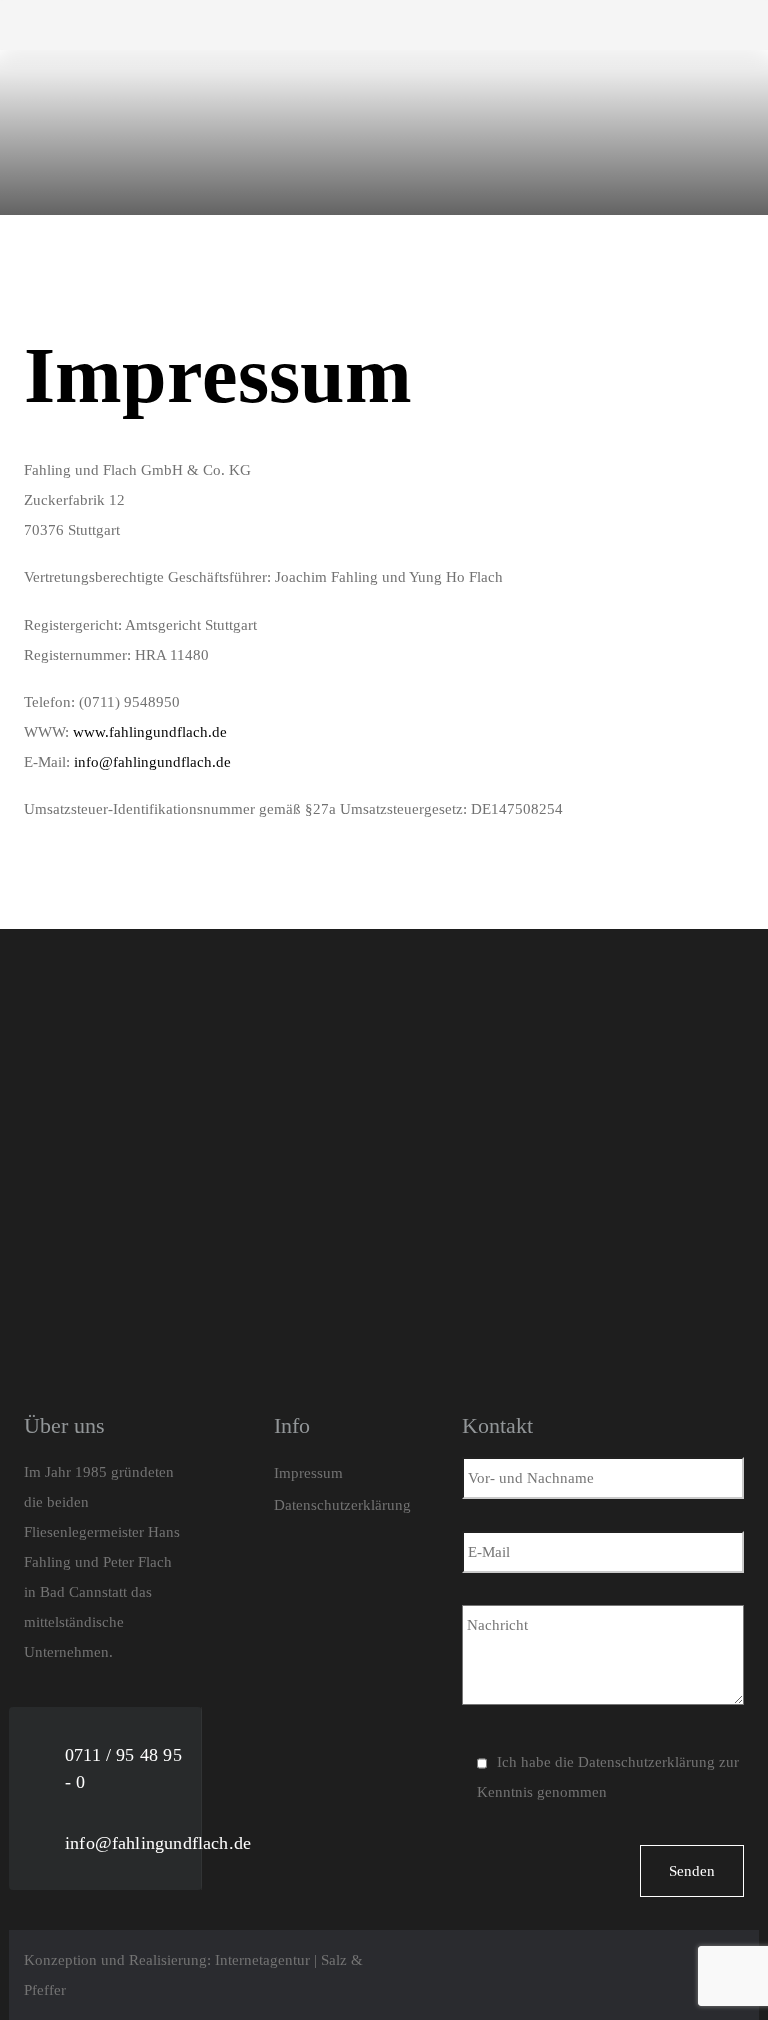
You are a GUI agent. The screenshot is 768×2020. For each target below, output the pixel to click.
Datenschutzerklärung (646, 1762)
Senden (692, 1871)
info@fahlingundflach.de (152, 762)
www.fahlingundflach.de (150, 732)
